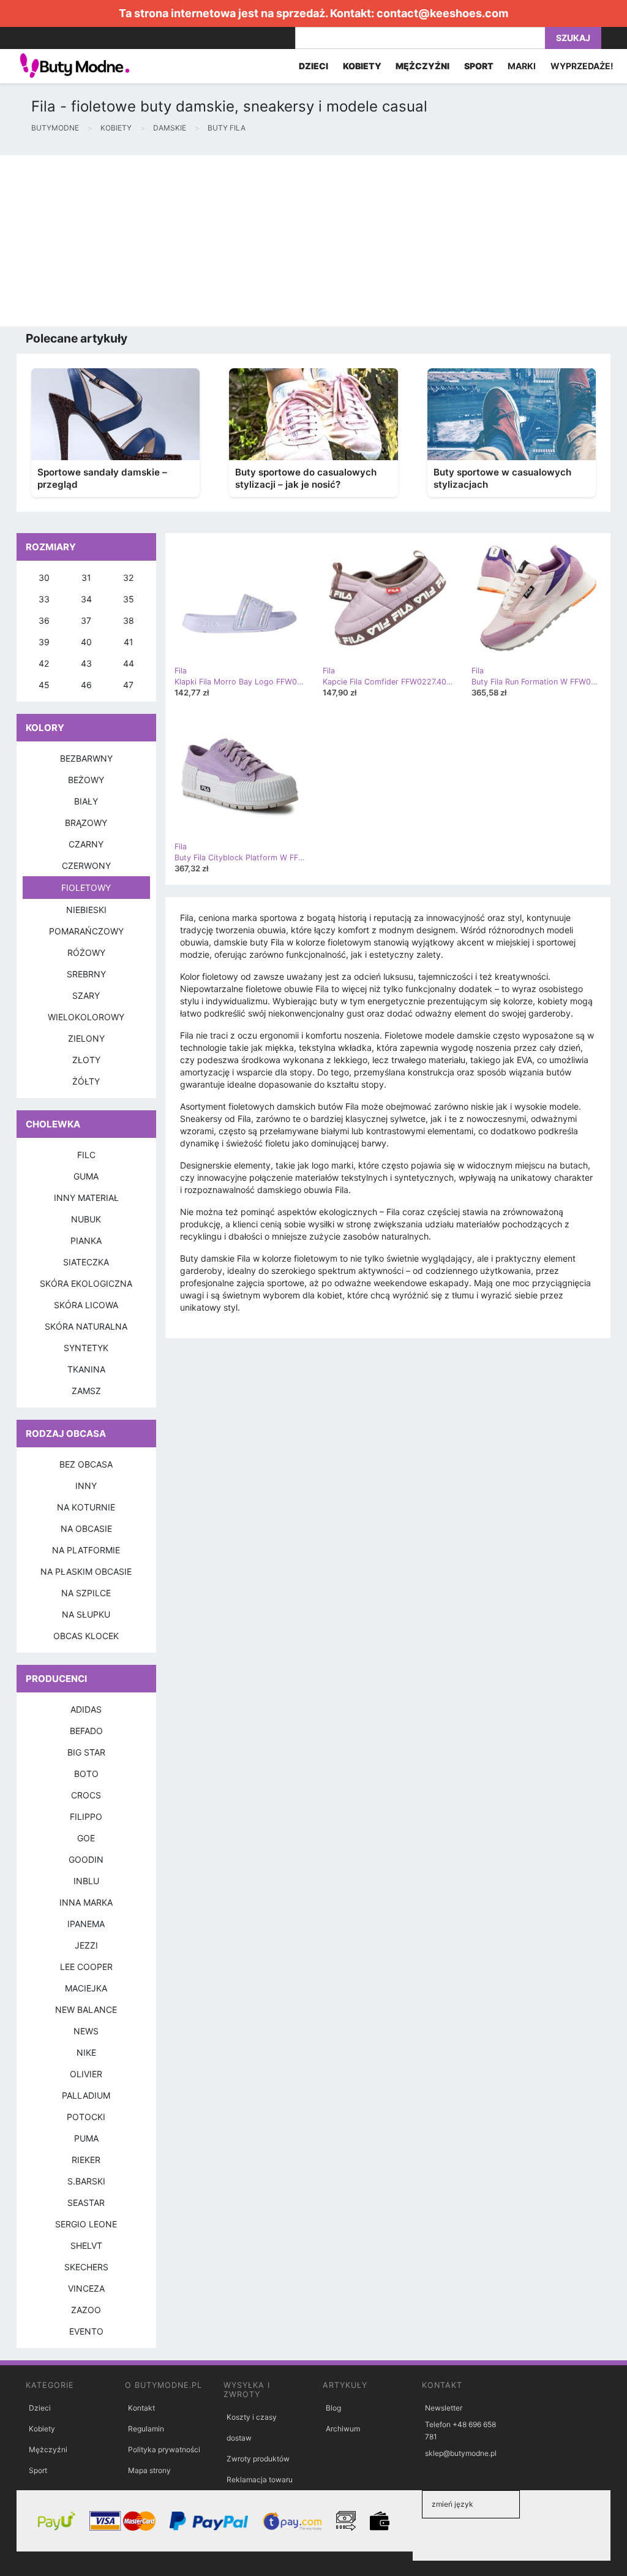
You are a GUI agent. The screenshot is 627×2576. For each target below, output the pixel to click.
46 (86, 685)
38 (129, 620)
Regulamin (146, 2429)
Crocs (86, 1795)
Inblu (86, 1881)
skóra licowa (86, 1305)
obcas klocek (86, 1636)
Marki (522, 66)
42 (44, 663)
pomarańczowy (86, 931)
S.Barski (86, 2181)
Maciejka (86, 1988)
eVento (86, 2331)
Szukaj (573, 38)
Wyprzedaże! (582, 66)
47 (128, 685)
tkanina (86, 1369)
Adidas (86, 1709)
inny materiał (86, 1198)
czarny (86, 844)
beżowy (86, 780)
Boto (86, 1774)
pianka (86, 1241)
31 (86, 578)
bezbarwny (86, 758)
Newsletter (444, 2408)
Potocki (86, 2117)
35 (129, 599)
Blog (333, 2408)
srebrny (86, 974)
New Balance (86, 2010)
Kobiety (42, 2429)
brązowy (86, 823)
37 (86, 620)
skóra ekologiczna (86, 1283)
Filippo (86, 1816)
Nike (86, 2052)
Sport (38, 2470)
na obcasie (86, 1529)
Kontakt (141, 2408)
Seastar (86, 2203)
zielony (86, 1038)
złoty (86, 1060)
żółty (86, 1081)
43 (86, 663)
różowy (86, 953)
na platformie (86, 1550)
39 (44, 642)
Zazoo (86, 2310)
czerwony (86, 866)
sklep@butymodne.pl (461, 2453)
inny (86, 1486)
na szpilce (86, 1593)
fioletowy (86, 888)
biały (86, 801)
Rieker (86, 2160)
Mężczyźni (48, 2449)
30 (44, 578)
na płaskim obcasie (86, 1571)
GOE (86, 1838)
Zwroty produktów (258, 2459)
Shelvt (86, 2245)
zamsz (86, 1391)
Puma (86, 2138)
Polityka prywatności (164, 2449)
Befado (86, 1731)
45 (44, 685)
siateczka (86, 1262)
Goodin (86, 1859)
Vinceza (86, 2288)
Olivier (86, 2074)
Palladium (86, 2095)
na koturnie (86, 1507)
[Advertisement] (313, 241)
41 (129, 642)
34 (86, 599)
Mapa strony (149, 2470)
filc (86, 1155)
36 (44, 620)
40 (86, 642)
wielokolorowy (86, 1017)
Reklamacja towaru (260, 2479)
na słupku (86, 1614)
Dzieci (40, 2408)
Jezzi (86, 1945)
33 (44, 599)
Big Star (86, 1752)
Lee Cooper (86, 1967)
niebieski (86, 910)
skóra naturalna (86, 1326)
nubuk (86, 1219)
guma (86, 1176)
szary (86, 995)
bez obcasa (86, 1464)
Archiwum (343, 2429)
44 (129, 663)
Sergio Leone (86, 2224)
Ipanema (86, 1924)
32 (128, 578)
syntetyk (86, 1348)
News (86, 2031)
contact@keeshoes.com (442, 13)
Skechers (86, 2267)
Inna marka (86, 1902)
